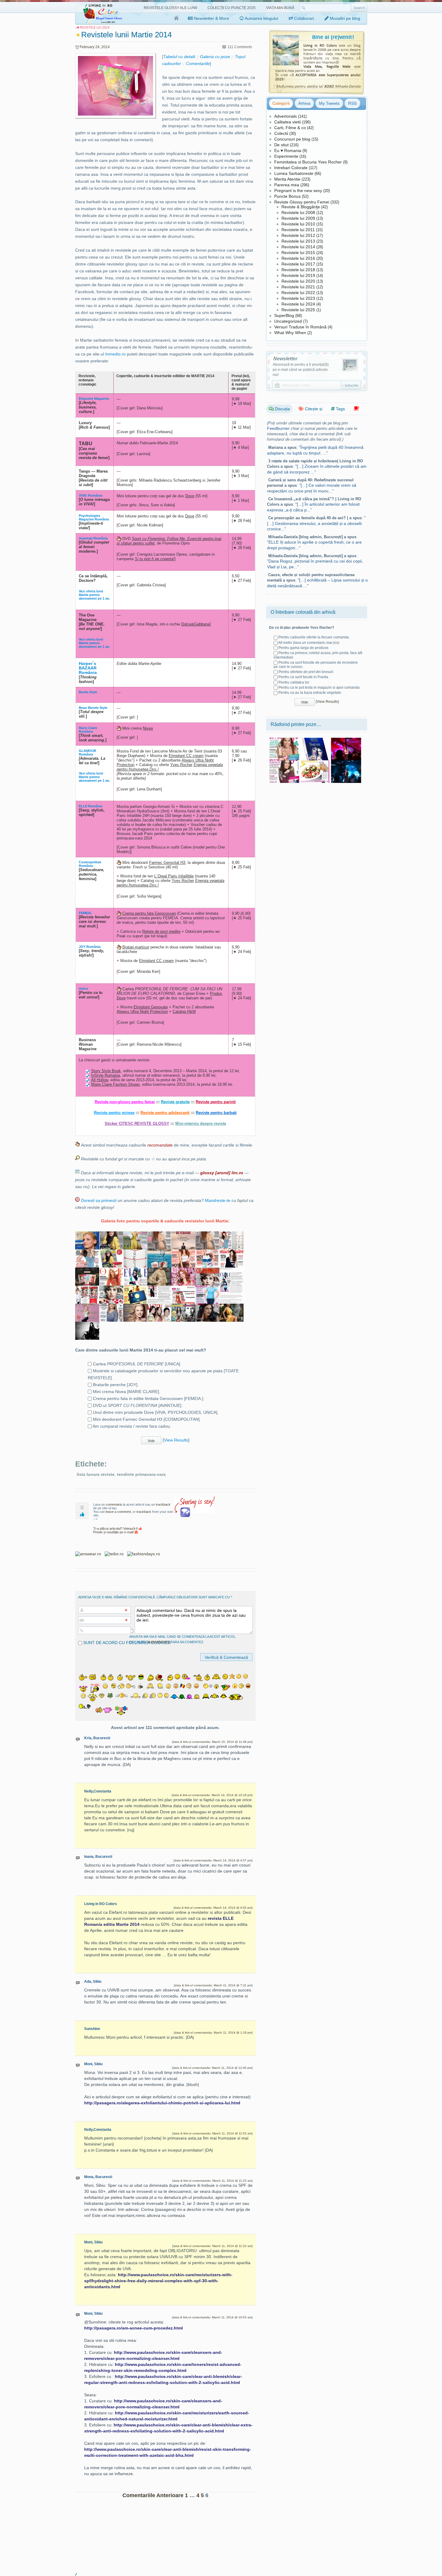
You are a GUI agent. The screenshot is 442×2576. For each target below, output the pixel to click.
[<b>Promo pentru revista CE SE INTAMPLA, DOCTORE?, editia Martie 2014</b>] (232, 1289)
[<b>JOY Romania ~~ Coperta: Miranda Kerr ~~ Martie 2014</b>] (87, 1253)
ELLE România (91, 806)
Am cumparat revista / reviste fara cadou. (132, 1426)
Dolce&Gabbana (195, 624)
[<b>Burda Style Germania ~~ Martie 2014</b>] (135, 1235)
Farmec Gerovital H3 (167, 863)
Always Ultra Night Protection (142, 1012)
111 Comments (240, 47)
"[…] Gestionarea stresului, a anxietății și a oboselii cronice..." (316, 523)
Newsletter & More (211, 18)
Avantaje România (93, 538)
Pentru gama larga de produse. (304, 648)
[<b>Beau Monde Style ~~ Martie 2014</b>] (183, 1271)
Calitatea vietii (287, 122)
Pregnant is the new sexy (298, 191)
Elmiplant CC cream (186, 756)
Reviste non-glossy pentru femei (125, 1102)
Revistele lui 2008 (298, 213)
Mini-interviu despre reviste (201, 1124)
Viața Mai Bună (280, 8)
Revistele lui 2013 (298, 241)
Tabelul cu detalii (179, 57)
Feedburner (278, 428)
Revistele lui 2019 (298, 275)
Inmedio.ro (115, 354)
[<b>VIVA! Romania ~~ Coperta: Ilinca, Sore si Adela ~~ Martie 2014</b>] (159, 1307)
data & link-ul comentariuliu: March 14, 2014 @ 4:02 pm (213, 1908)
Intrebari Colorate (291, 168)
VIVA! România (91, 495)
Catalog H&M (184, 1012)
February (87, 47)
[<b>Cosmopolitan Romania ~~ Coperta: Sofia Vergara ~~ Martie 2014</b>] (183, 1253)
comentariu (114, 1504)
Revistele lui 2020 (298, 281)
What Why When (290, 333)
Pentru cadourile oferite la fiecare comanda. (314, 637)
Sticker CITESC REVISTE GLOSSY (137, 1124)
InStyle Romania (106, 1075)
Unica (83, 989)
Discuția (282, 409)
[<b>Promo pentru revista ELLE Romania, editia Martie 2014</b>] (232, 1271)
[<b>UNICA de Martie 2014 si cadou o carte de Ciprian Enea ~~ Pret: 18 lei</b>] (159, 1235)
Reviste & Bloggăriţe (301, 207)
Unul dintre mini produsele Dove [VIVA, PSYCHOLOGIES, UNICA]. (156, 1412)
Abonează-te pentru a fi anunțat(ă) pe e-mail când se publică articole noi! (301, 370)
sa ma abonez (158, 1642)
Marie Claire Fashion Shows (115, 1084)
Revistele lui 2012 (298, 235)
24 (97, 47)
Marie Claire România (88, 730)
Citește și (313, 409)
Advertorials (285, 116)
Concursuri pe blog (292, 139)
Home (177, 18)
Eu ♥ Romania (288, 151)
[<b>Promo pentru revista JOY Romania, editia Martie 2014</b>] (232, 1235)
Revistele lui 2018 (298, 270)
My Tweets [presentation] (329, 103)
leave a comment (118, 1512)
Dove (190, 496)
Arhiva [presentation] (304, 103)
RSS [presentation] (352, 103)
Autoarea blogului (261, 18)
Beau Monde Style (93, 708)
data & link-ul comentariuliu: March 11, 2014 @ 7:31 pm (213, 1985)
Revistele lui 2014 (298, 247)
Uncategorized (288, 321)
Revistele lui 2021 (298, 287)
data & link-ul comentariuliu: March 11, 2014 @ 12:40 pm (212, 2068)
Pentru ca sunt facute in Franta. (304, 677)
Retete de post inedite (161, 931)
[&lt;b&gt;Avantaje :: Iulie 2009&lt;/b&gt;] (284, 740)
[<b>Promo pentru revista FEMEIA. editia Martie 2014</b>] (111, 1253)
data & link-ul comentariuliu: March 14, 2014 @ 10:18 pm (212, 1795)
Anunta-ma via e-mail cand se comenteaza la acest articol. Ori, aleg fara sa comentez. (183, 1639)
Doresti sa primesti (99, 1200)
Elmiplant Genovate (151, 1007)
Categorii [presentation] (281, 103)
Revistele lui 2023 (298, 298)
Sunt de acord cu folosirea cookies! (127, 1643)
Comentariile (198, 64)
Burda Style (88, 692)
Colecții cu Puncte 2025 (232, 8)
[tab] (281, 103)
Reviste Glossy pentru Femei (302, 202)
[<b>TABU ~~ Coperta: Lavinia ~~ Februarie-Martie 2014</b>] (207, 1307)
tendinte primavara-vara (141, 1474)
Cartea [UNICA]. (137, 1364)
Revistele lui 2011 (298, 230)
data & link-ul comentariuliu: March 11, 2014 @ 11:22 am (212, 2246)
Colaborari (303, 18)
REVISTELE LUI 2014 (95, 28)
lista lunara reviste (96, 1474)
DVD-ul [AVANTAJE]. (138, 1405)
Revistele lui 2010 (298, 224)
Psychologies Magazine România (94, 517)
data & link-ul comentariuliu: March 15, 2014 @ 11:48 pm (212, 1742)
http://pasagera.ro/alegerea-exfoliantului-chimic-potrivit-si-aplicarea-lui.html (162, 2103)
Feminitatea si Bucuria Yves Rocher (308, 162)
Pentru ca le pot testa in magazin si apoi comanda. (319, 687)
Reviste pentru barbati (216, 1113)
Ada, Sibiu (93, 1982)
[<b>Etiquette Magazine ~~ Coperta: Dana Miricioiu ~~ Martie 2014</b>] (232, 1307)
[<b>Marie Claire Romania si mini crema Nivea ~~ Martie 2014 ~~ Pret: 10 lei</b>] (135, 1289)
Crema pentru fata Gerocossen (149, 913)
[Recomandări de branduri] (356, 409)
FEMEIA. (85, 913)
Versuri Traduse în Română (300, 327)
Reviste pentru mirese (114, 1113)
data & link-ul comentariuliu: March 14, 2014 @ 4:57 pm (213, 1860)
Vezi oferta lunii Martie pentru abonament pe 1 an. (94, 595)
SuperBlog (284, 315)
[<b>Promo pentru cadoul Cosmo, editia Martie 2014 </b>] (207, 1253)
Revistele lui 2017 (298, 264)
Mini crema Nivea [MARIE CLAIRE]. (127, 1392)
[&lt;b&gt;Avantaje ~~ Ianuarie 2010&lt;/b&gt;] (284, 762)
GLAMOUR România (87, 753)
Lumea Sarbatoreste (294, 173)
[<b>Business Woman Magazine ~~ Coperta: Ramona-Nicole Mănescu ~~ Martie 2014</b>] (87, 1235)
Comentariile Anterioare (153, 2495)
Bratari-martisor (136, 947)
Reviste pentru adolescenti (165, 1113)
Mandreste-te (218, 1200)
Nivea (148, 728)
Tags (340, 409)
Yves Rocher (181, 765)
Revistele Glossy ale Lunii (170, 8)
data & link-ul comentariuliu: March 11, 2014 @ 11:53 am (212, 2133)
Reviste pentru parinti (216, 1102)
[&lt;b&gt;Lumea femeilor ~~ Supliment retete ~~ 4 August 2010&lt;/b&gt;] (315, 762)
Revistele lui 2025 (298, 310)
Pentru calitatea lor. (294, 682)
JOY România (90, 947)
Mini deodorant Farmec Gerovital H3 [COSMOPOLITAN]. (147, 1419)
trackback (163, 1504)
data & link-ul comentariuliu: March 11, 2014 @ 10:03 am (212, 2317)
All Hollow (100, 1080)
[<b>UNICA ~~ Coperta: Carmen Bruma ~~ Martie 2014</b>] (207, 1235)
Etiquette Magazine (94, 399)
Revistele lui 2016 (298, 258)
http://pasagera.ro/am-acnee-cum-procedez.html (134, 2328)
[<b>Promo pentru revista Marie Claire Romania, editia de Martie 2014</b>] (159, 1289)
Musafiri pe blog (344, 18)
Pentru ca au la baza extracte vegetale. (310, 693)
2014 (106, 47)
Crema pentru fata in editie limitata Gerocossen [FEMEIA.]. (149, 1398)
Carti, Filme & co (290, 128)
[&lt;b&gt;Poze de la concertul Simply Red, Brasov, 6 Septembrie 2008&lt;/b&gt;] (346, 740)
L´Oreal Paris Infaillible (174, 876)
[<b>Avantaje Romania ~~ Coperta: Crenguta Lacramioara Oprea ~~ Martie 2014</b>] (111, 1307)
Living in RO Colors (101, 1904)
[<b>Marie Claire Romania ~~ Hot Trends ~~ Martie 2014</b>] (232, 1253)
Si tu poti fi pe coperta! (155, 559)
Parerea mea (287, 185)
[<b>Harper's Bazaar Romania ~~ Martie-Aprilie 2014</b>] (159, 1271)
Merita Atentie (287, 179)
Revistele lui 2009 (298, 218)
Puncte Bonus (287, 196)
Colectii (281, 133)
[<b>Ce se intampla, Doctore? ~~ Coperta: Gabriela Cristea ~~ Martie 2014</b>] (207, 1289)
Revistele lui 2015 (298, 253)
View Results (176, 1440)
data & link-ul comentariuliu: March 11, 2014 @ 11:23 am (212, 2181)
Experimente (286, 156)
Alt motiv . (309, 643)
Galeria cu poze (215, 57)
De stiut (281, 145)
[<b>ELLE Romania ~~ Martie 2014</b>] (135, 1271)
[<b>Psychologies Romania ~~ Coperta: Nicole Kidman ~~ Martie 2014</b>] (135, 1307)
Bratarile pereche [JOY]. (116, 1385)
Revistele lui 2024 (298, 304)
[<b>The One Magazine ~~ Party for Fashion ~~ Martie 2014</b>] (111, 1271)
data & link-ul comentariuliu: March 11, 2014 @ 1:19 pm (213, 2033)
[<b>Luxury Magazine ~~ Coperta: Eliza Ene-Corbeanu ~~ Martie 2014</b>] (87, 1325)
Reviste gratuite (175, 1102)
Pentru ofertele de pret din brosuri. (306, 672)
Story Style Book (106, 1071)
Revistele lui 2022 (298, 293)
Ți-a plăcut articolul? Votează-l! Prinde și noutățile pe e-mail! (116, 1530)
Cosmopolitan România (90, 864)
